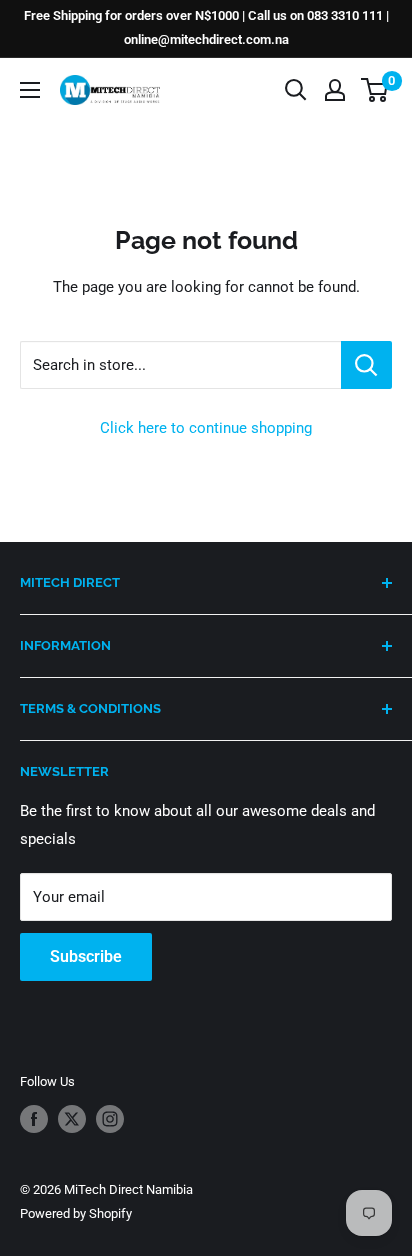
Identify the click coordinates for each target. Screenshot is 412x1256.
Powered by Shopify (76, 1213)
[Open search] (296, 90)
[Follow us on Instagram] (110, 1119)
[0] (375, 90)
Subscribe (86, 956)
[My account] (335, 90)
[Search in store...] (366, 365)
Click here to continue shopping (206, 428)
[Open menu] (30, 90)
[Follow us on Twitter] (72, 1119)
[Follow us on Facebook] (34, 1119)
